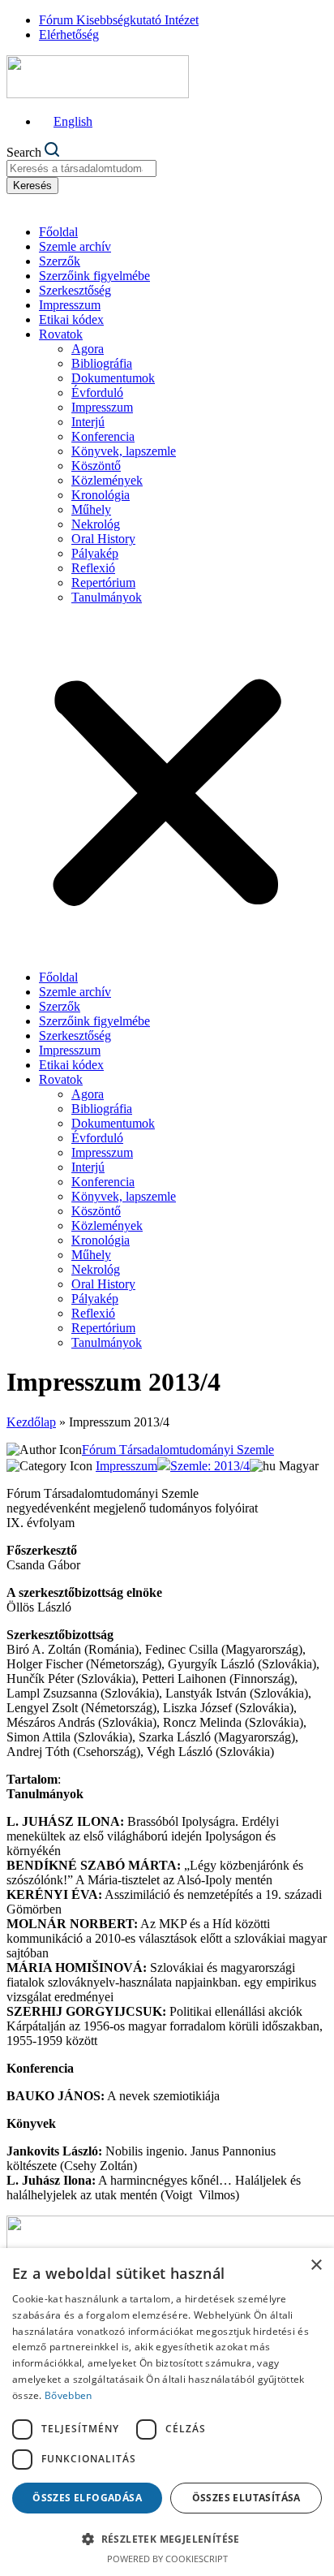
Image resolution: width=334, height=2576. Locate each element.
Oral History (103, 539)
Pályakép (95, 553)
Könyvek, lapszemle (124, 451)
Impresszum (70, 305)
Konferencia (103, 436)
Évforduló (97, 393)
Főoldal (58, 232)
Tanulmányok (107, 597)
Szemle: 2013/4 (210, 1466)
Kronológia (101, 495)
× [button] (316, 2265)
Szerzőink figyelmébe (94, 276)
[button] (167, 787)
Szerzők (60, 261)
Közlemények (107, 480)
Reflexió (93, 568)
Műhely (91, 509)
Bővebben (68, 2395)
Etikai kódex (71, 319)
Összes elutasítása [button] (246, 2498)
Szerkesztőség (75, 290)
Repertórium (103, 583)
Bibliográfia (102, 363)
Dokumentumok (113, 378)
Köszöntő (96, 466)
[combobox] (81, 168)
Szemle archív (75, 246)
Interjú (88, 422)
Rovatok (61, 334)
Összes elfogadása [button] (87, 2498)
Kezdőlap (31, 1422)
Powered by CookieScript (167, 2559)
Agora (88, 349)
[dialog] (167, 2412)
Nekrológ (96, 524)
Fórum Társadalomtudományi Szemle (178, 1450)
